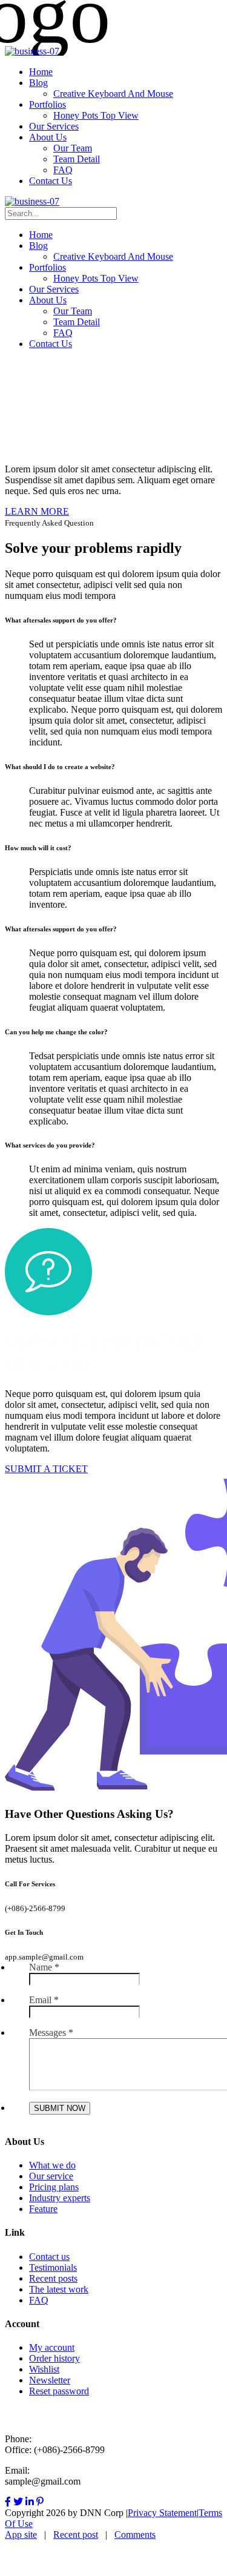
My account (52, 2347)
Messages (51, 2033)
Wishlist (44, 2369)
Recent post (76, 2535)
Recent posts (53, 2278)
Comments (135, 2535)
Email (44, 2000)
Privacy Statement (162, 2513)
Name (44, 1967)
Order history (54, 2358)
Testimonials (53, 2267)
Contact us (49, 2257)
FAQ (39, 2300)
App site (21, 2535)
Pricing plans (54, 2187)
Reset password (59, 2391)
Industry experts (60, 2198)
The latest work (59, 2289)
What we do (52, 2165)
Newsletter (50, 2380)
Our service (51, 2176)
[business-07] (32, 51)
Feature (43, 2209)
